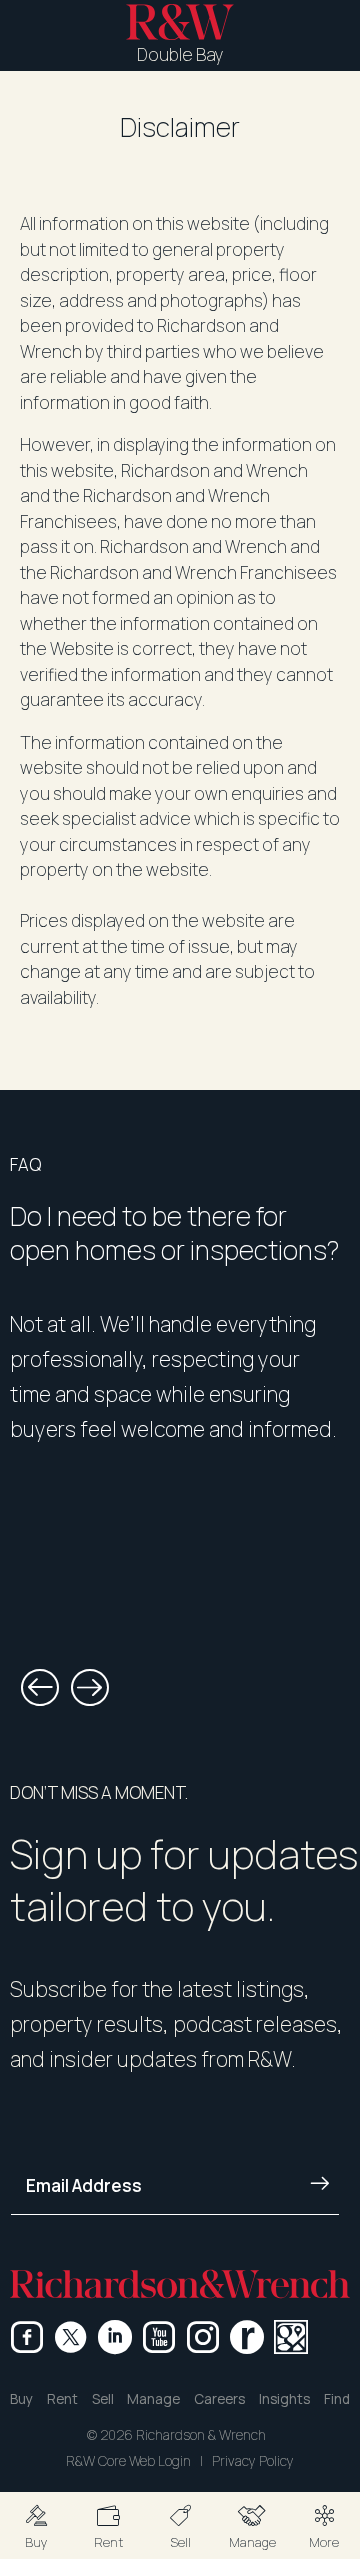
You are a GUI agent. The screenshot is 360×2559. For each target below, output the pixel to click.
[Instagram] (203, 2337)
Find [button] (337, 2399)
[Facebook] (27, 2337)
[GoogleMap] (291, 2337)
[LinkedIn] (115, 2337)
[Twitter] (71, 2337)
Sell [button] (103, 2399)
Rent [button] (62, 2399)
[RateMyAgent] (247, 2337)
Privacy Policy (253, 2461)
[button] (36, 2525)
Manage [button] (153, 2399)
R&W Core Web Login (128, 2461)
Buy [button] (21, 2399)
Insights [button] (284, 2399)
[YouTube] (159, 2337)
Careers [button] (219, 2399)
